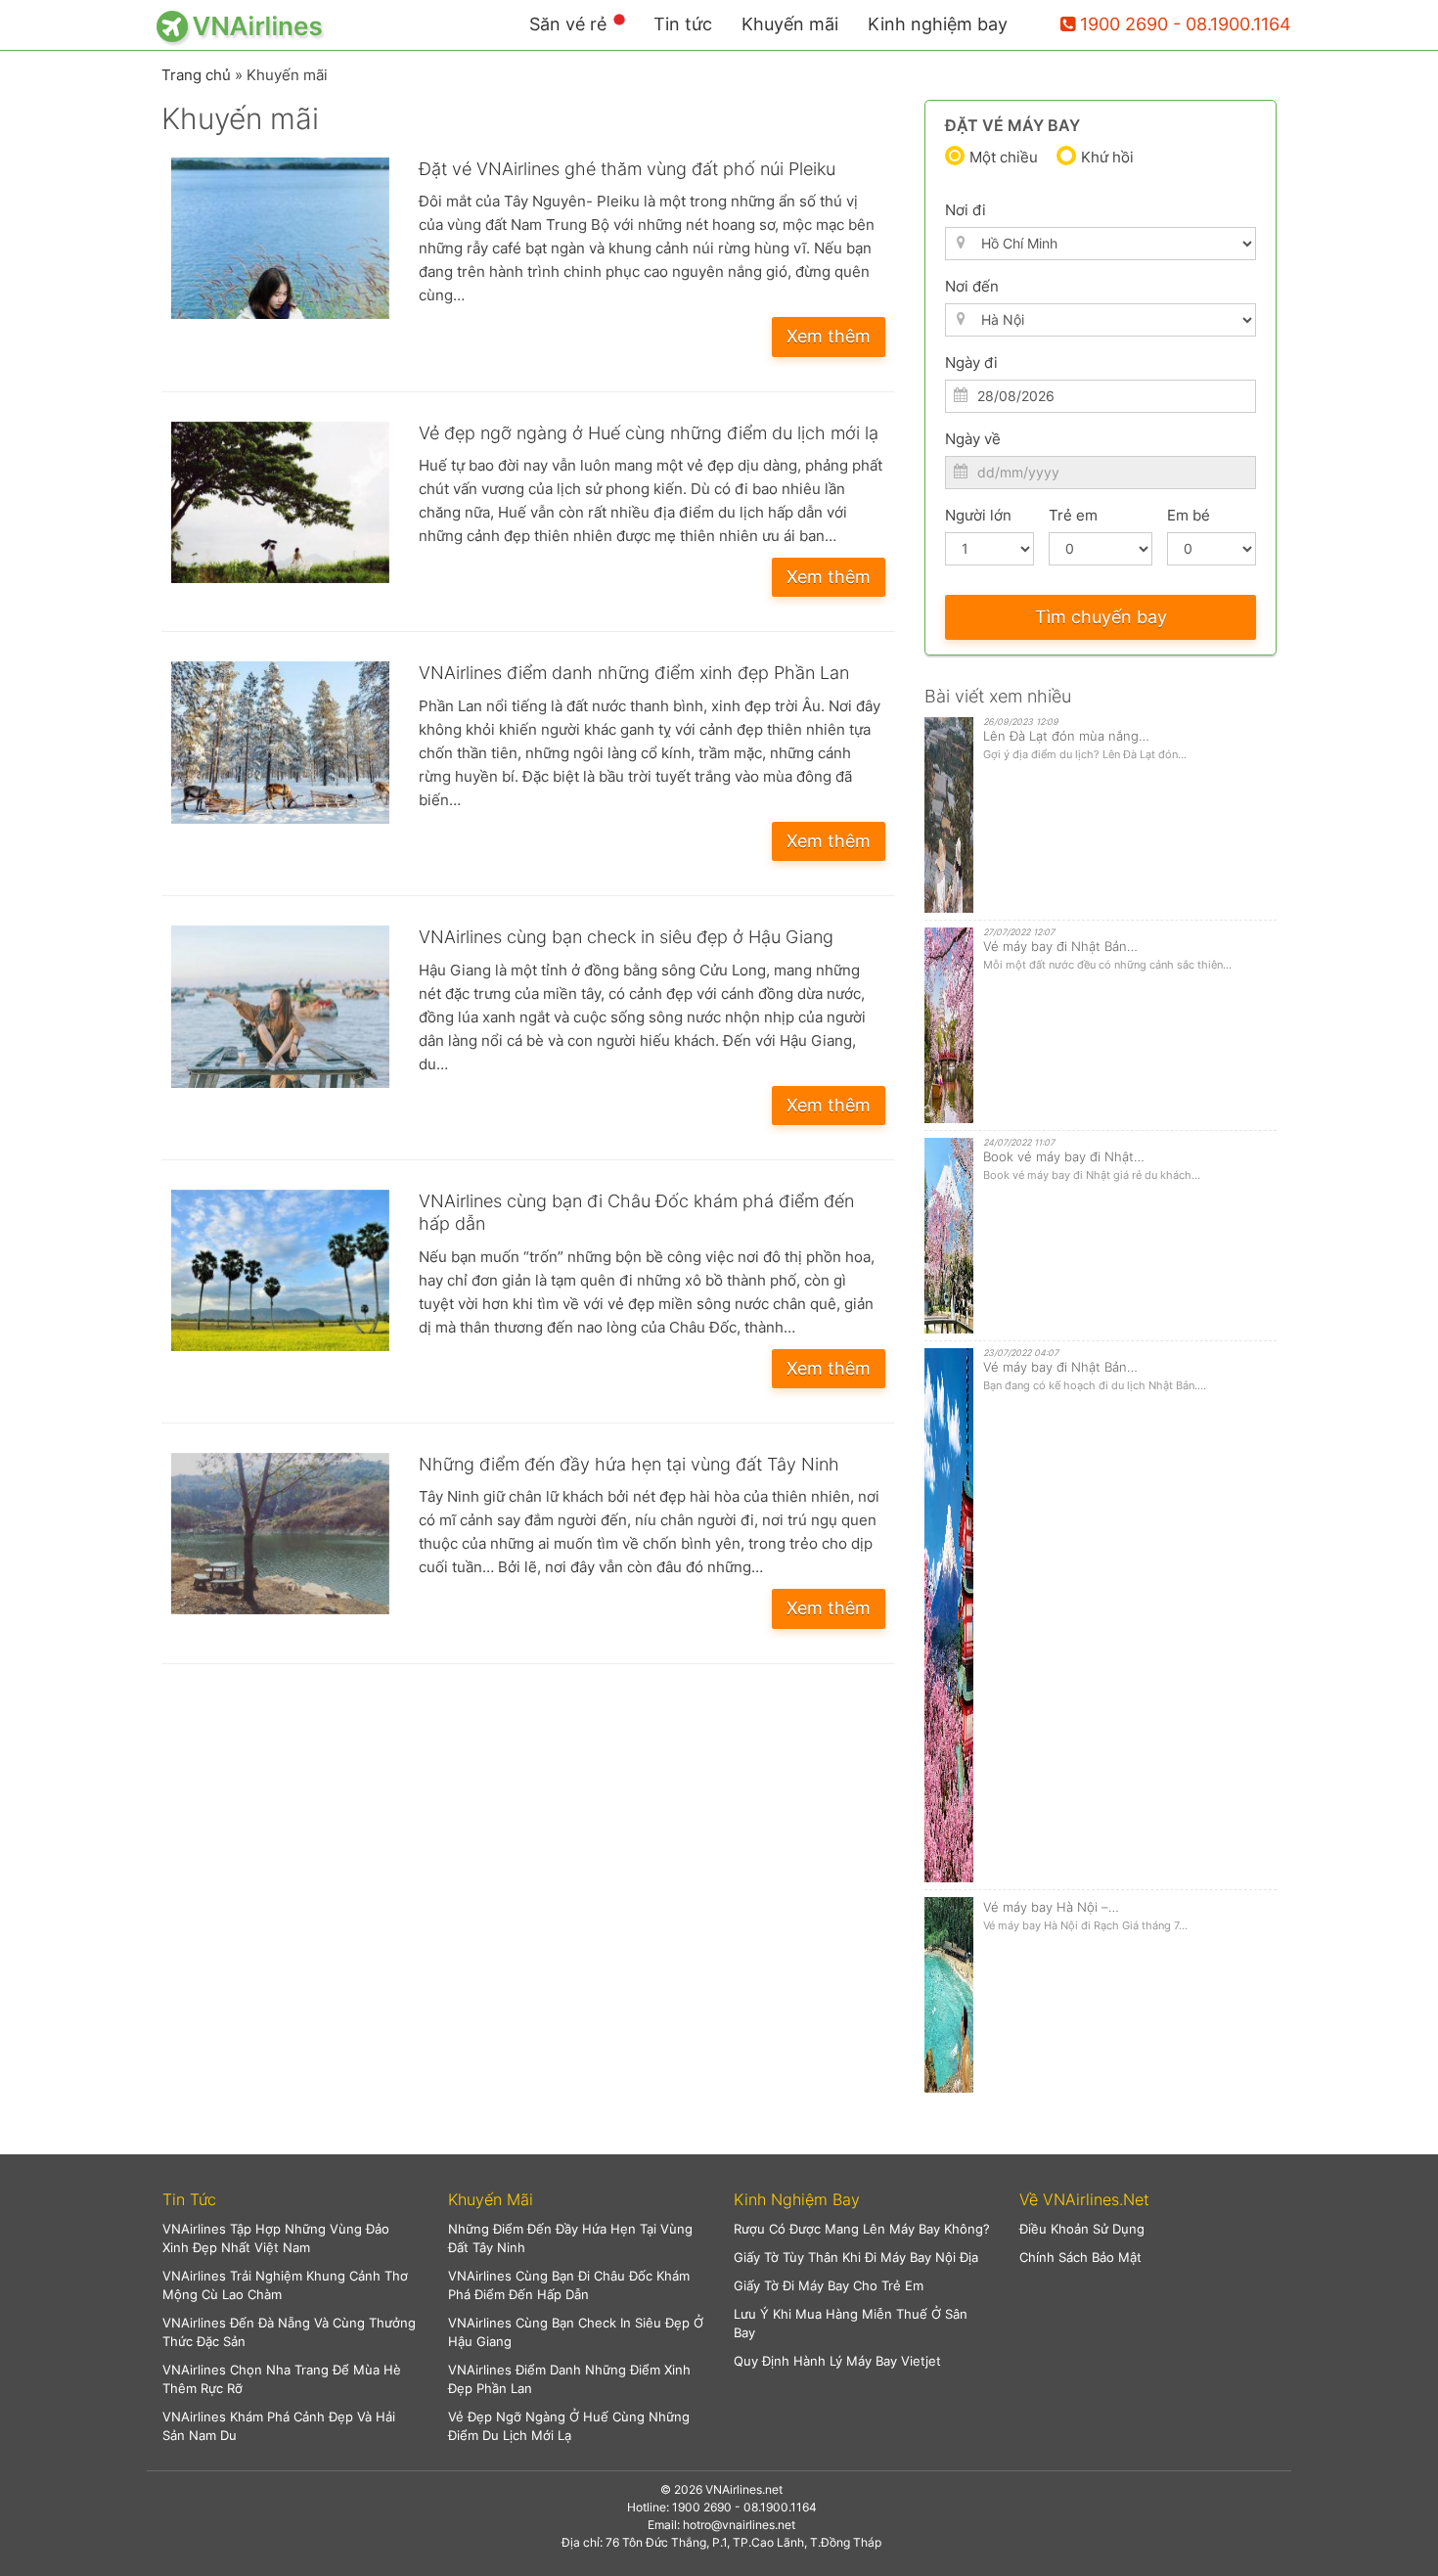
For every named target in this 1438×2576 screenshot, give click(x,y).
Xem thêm (829, 336)
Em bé (1189, 515)
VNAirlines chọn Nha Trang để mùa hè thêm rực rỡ (282, 2379)
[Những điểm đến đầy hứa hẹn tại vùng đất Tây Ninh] (280, 1534)
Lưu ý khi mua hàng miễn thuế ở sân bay (851, 2323)
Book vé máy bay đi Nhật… (1064, 1156)
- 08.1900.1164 (1232, 24)
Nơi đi (966, 210)
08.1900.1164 (780, 2507)
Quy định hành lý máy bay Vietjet (837, 2361)
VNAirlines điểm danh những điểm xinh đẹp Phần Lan (634, 673)
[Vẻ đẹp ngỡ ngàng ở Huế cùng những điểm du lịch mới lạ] (280, 502)
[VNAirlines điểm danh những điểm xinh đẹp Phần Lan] (280, 742)
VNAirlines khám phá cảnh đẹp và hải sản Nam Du (279, 2426)
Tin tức (683, 24)
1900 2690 (1124, 24)
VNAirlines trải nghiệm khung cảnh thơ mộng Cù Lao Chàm (285, 2285)
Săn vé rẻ (568, 24)
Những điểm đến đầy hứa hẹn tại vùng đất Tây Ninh (629, 1464)
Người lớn (978, 515)
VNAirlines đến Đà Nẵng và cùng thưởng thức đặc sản (289, 2332)
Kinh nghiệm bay (938, 24)
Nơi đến (972, 286)
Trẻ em (1073, 515)
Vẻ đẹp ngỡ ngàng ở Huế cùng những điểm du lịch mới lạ (649, 433)
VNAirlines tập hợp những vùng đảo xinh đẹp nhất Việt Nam (276, 2238)
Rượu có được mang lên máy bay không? (862, 2229)
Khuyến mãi (790, 24)
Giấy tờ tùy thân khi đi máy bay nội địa (856, 2257)
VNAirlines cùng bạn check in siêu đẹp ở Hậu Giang (626, 937)
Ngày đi (971, 362)
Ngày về (973, 439)
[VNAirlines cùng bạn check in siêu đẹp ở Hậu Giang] (280, 1006)
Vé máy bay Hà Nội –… (1051, 1907)
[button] (291, 2200)
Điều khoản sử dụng (1082, 2229)
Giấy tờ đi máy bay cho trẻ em (829, 2285)
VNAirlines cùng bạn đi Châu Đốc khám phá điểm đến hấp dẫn (569, 2285)
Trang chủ (196, 75)
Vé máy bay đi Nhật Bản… (1060, 946)
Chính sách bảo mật (1080, 2257)
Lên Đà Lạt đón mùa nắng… (1066, 736)
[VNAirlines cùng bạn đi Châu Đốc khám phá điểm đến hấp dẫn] (280, 1270)
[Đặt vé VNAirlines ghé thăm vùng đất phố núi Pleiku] (280, 238)
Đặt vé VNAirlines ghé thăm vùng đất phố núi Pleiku (627, 169)
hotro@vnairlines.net (739, 2525)
